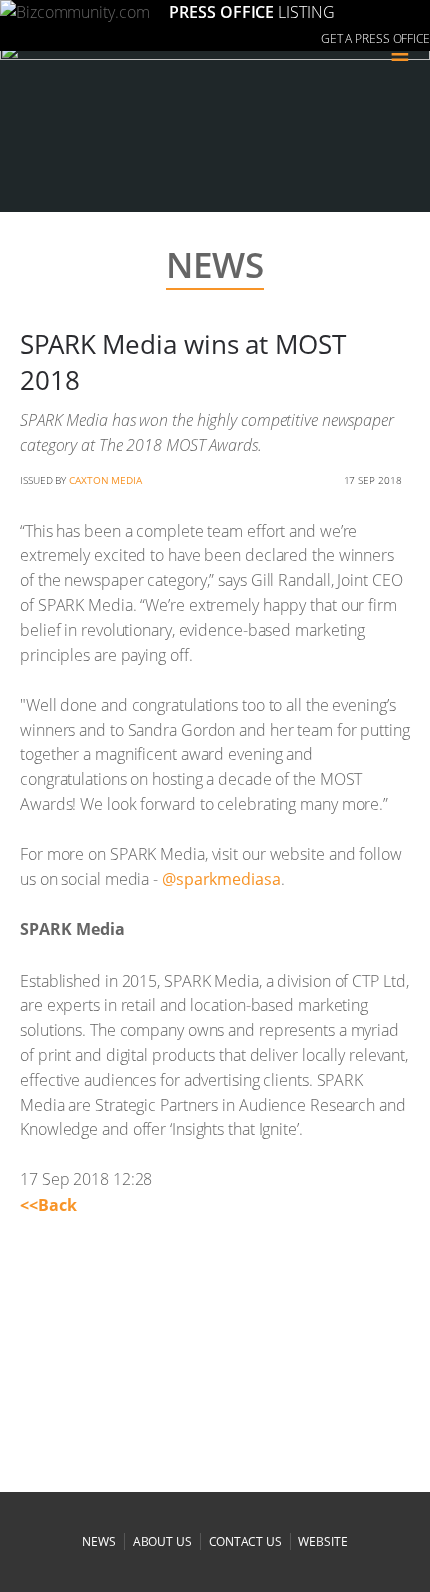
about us (162, 1541)
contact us (245, 1541)
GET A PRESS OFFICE (375, 38)
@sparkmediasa (221, 879)
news (99, 1541)
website (322, 1541)
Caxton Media (105, 480)
